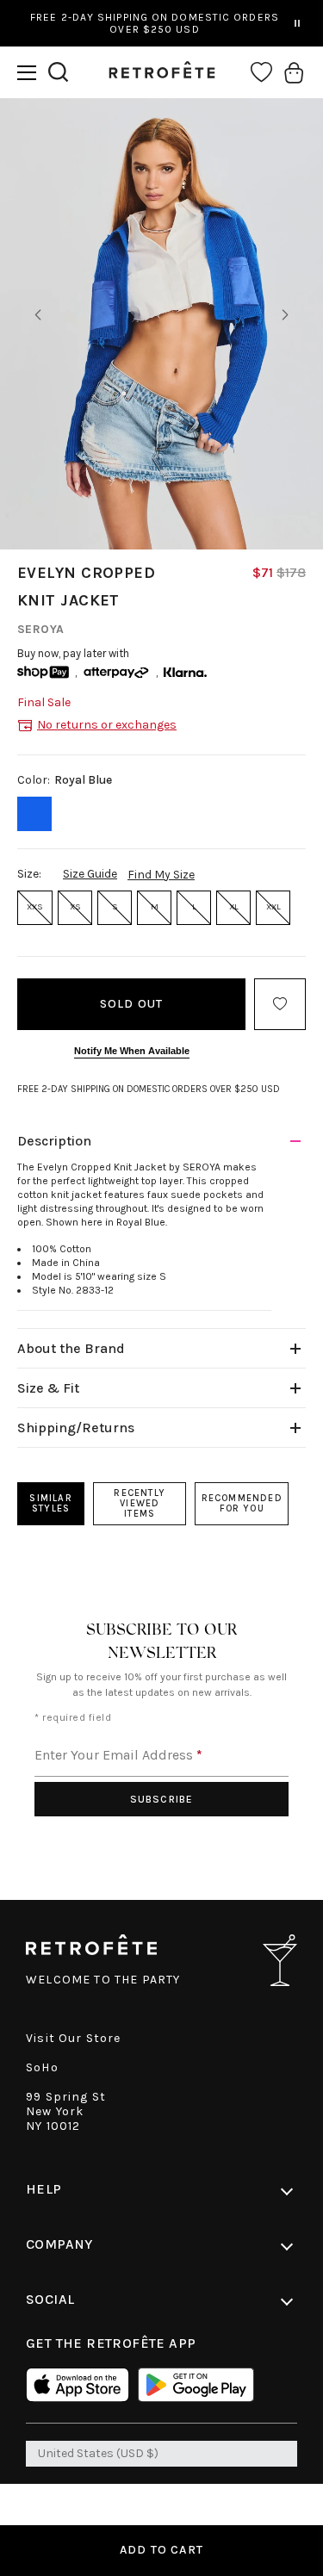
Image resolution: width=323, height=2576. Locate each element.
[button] (27, 73)
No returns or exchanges (107, 725)
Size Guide (90, 874)
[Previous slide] (38, 315)
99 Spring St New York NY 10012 (66, 2111)
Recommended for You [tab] (242, 1503)
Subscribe (162, 1799)
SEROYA (41, 629)
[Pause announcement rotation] (297, 23)
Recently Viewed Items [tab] (140, 1503)
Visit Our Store (74, 2038)
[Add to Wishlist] (280, 1004)
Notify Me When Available (132, 1051)
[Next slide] (285, 315)
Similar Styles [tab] (50, 1503)
